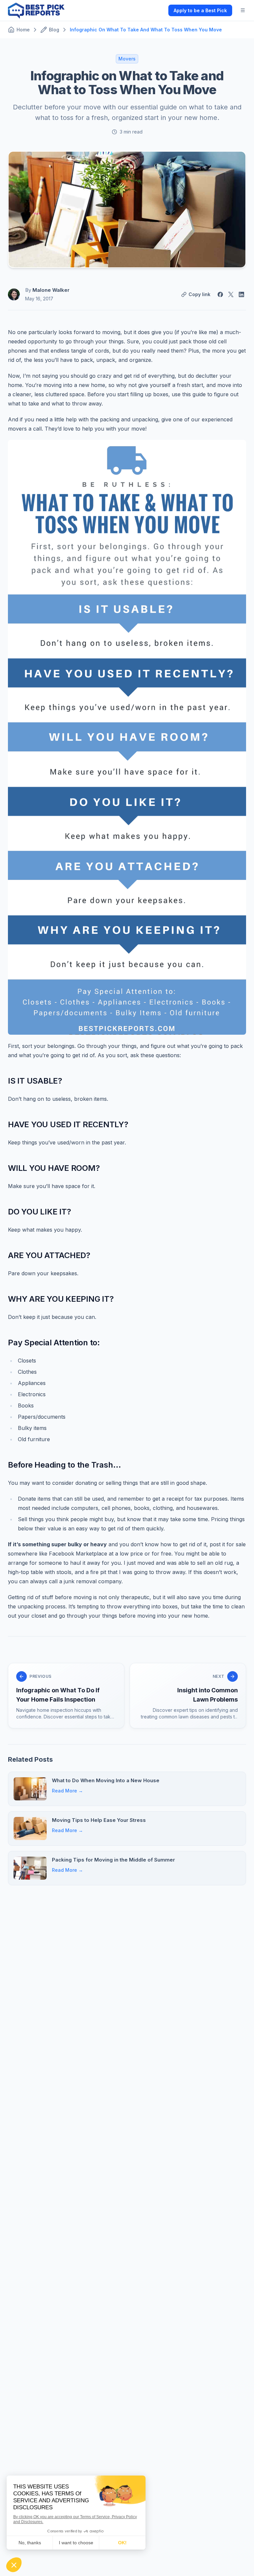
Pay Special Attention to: (54, 1343)
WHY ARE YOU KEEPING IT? (61, 1299)
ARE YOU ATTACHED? (49, 1255)
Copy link (199, 294)
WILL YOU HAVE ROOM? (54, 1168)
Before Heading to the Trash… (64, 1465)
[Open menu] (243, 10)
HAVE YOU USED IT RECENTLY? (68, 1124)
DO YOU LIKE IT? (39, 1212)
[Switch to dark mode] (158, 10)
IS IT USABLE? (35, 1081)
